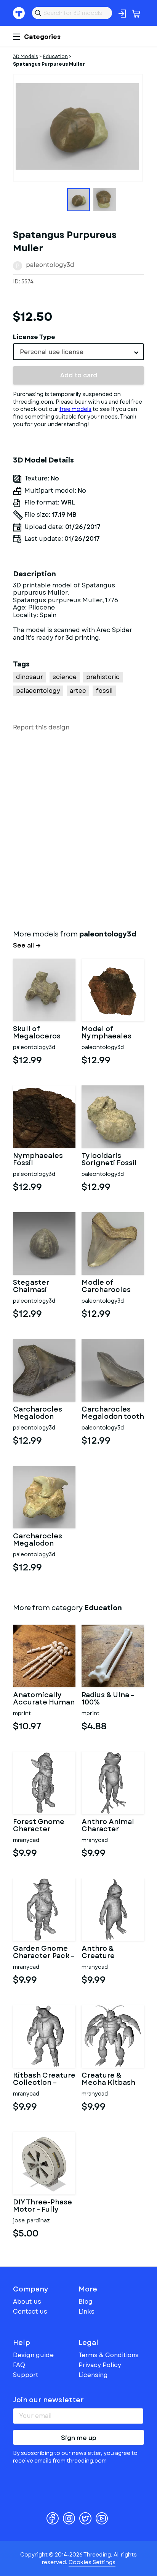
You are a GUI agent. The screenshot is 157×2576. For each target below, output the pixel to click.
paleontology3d (50, 265)
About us (27, 2302)
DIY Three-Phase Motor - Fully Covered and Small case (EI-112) (42, 2206)
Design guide (33, 2355)
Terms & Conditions (109, 2355)
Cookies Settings (92, 2562)
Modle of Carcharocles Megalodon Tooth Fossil (106, 1287)
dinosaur (30, 677)
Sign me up (79, 2438)
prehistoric (103, 677)
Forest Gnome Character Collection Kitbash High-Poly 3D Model (39, 1826)
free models (75, 409)
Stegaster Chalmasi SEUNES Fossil (38, 1287)
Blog (86, 2302)
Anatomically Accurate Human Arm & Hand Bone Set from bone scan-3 (44, 1699)
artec (78, 691)
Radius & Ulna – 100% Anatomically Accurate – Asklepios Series (111, 1699)
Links (87, 2312)
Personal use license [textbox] (52, 352)
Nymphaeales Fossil (38, 1160)
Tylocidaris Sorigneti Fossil (109, 1160)
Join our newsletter (48, 2400)
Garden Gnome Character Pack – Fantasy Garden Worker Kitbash (44, 1953)
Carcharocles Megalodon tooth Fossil (113, 1413)
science (65, 677)
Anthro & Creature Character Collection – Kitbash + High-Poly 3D (109, 1953)
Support (26, 2375)
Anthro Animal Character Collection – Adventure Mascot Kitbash (110, 1826)
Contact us (30, 2312)
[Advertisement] (78, 829)
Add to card (79, 375)
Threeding (19, 13)
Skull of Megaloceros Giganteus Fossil (43, 1033)
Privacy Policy (100, 2365)
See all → (27, 946)
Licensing (93, 2375)
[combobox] (78, 352)
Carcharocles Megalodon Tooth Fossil (38, 1413)
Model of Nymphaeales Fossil (107, 1033)
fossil (104, 691)
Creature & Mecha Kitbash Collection (108, 2080)
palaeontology (38, 691)
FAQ (19, 2365)
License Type (34, 337)
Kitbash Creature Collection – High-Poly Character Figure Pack (44, 2080)
